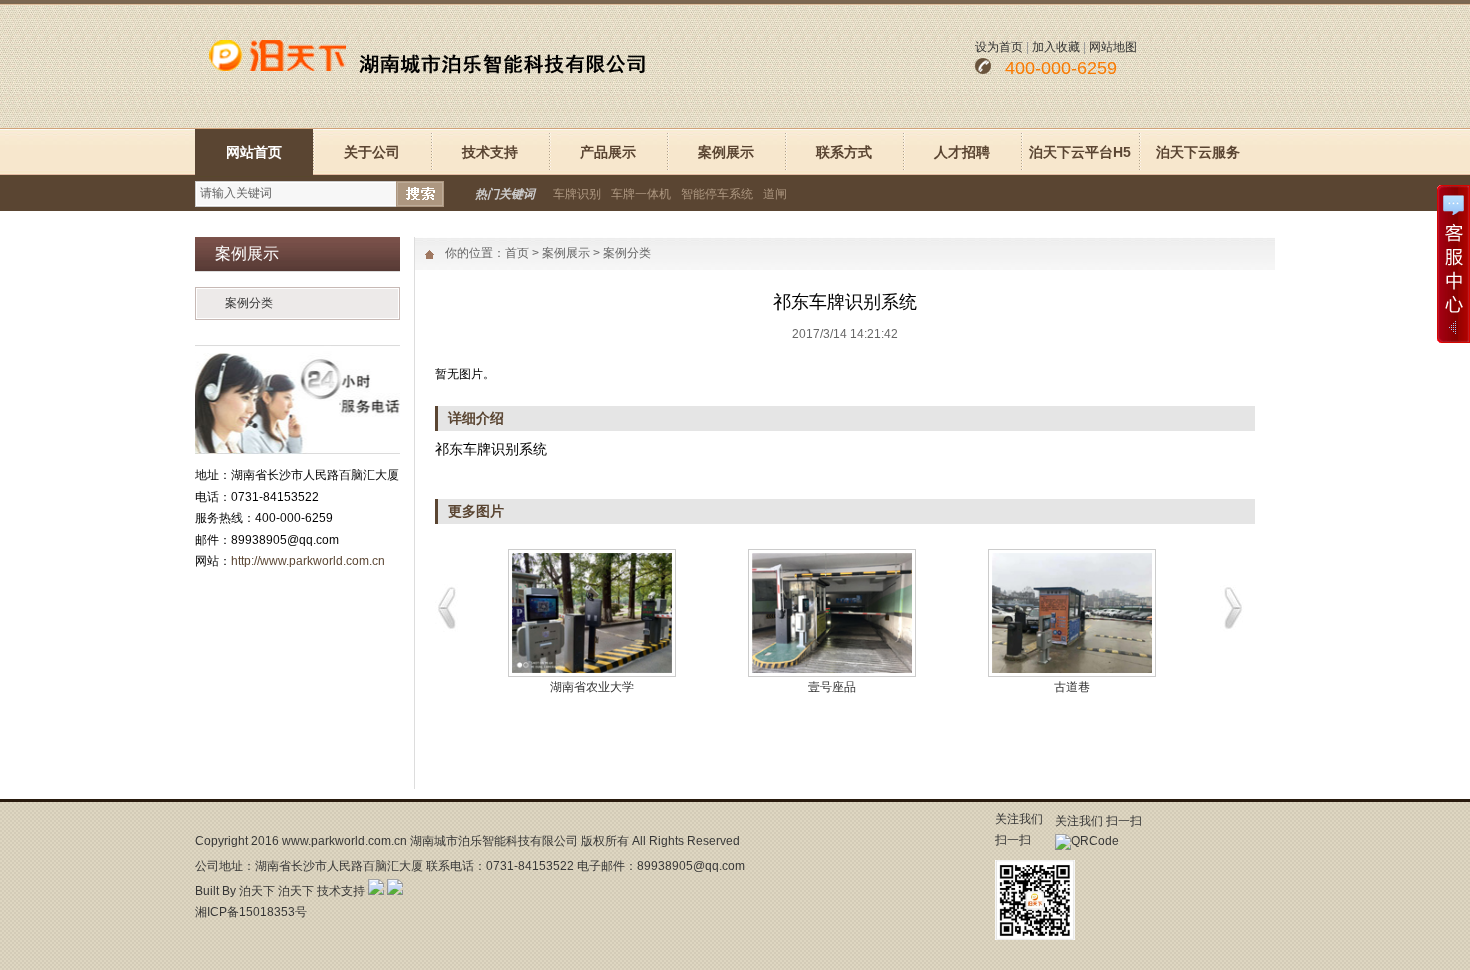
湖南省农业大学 (585, 687)
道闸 (775, 194)
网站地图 (1113, 47)
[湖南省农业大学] (585, 613)
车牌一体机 (641, 194)
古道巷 (1065, 687)
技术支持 (490, 152)
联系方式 (844, 152)
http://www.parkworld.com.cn (308, 561)
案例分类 (249, 303)
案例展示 (726, 152)
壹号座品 (825, 687)
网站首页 (254, 152)
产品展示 (608, 152)
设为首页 (999, 47)
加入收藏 (1056, 47)
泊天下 (257, 891)
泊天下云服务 (1198, 152)
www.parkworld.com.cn (344, 841)
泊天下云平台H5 (1080, 152)
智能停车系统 (717, 194)
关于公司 (372, 152)
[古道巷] (1065, 613)
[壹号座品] (825, 613)
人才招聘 (962, 152)
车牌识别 (577, 194)
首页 (517, 253)
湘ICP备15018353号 (251, 912)
